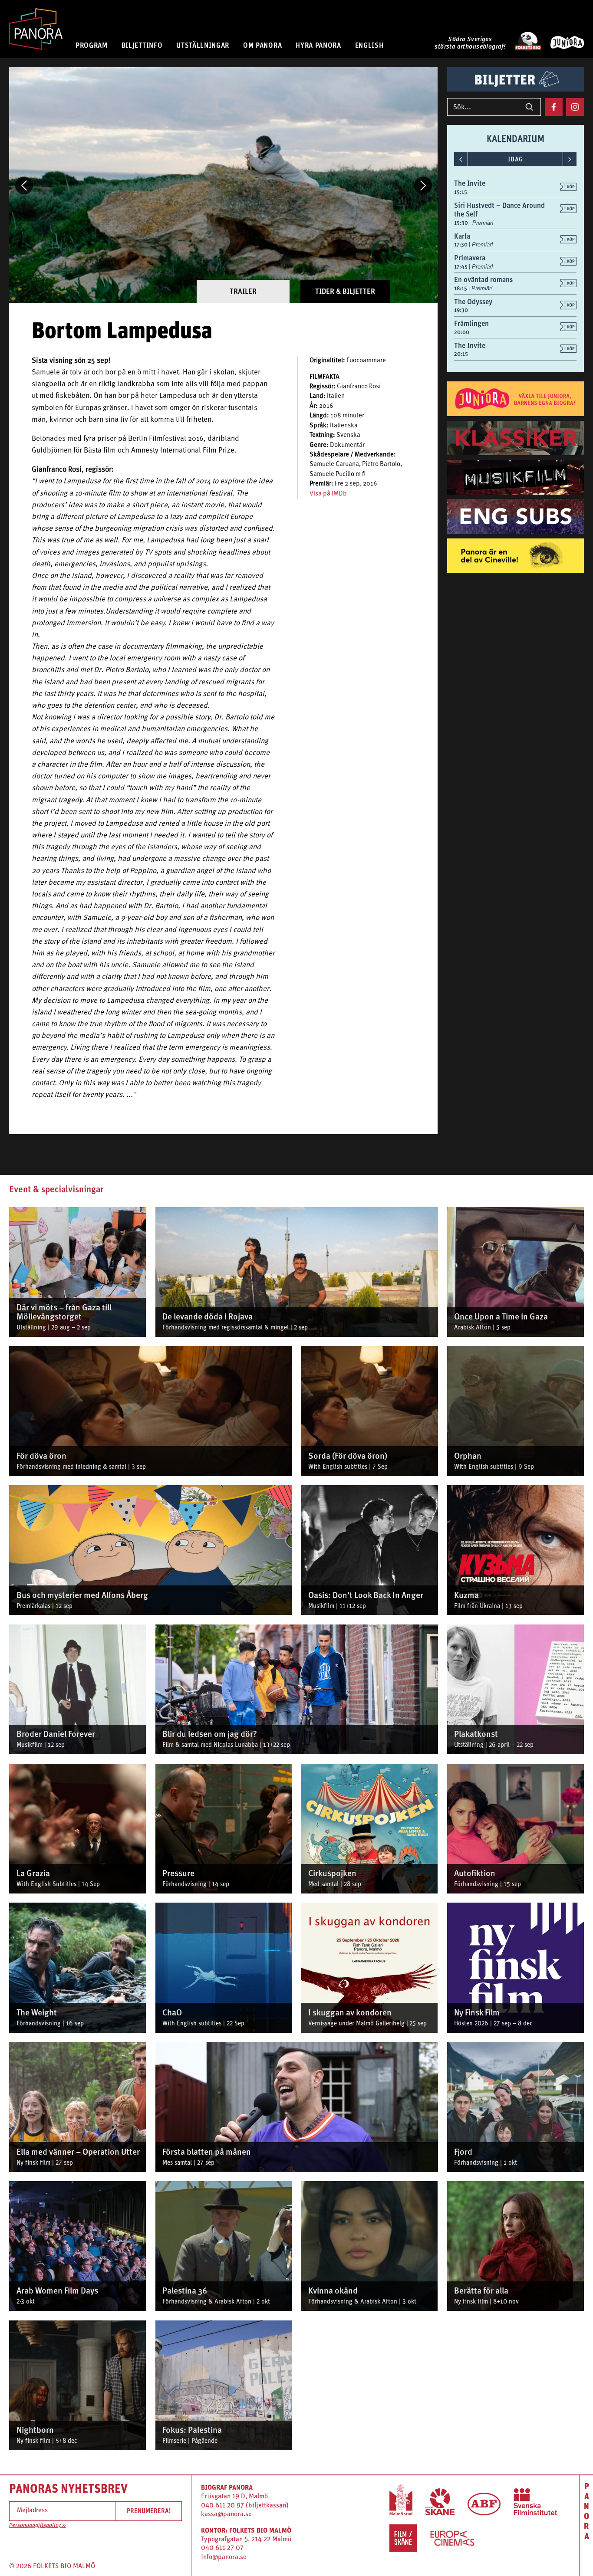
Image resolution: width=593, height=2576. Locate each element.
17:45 (461, 267)
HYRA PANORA (318, 45)
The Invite (470, 183)
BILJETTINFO (142, 45)
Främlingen (471, 323)
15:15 (461, 192)
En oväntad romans (483, 279)
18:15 (461, 288)
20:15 (461, 354)
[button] (24, 185)
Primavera (470, 258)
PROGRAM (92, 45)
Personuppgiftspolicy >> (37, 2525)
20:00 (462, 332)
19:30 (461, 310)
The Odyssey (473, 302)
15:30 (462, 223)
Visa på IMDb (328, 494)
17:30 (461, 244)
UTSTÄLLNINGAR (203, 45)
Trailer (243, 291)
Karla (462, 236)
